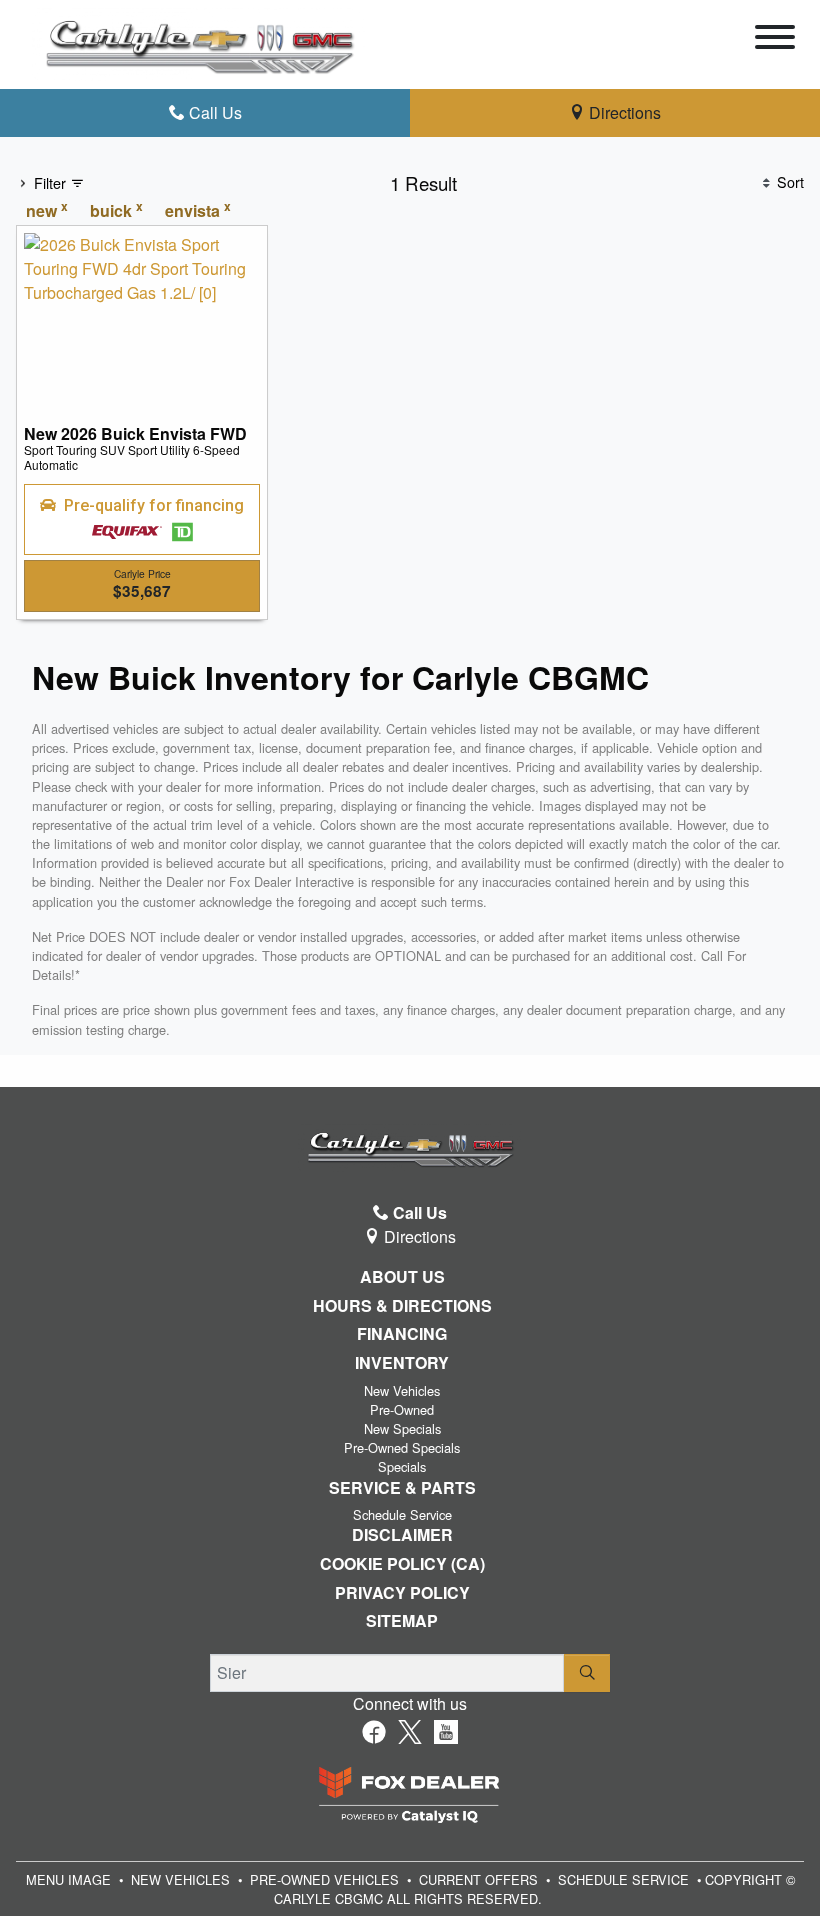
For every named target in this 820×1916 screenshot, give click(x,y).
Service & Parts (402, 1488)
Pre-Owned (402, 1409)
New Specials (402, 1428)
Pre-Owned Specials (402, 1447)
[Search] (587, 1673)
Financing (402, 1334)
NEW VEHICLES (180, 1879)
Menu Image (68, 1879)
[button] (142, 520)
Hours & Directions (402, 1306)
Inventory (402, 1363)
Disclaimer (402, 1535)
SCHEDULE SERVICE (623, 1879)
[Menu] (775, 40)
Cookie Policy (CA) (402, 1564)
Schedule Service (402, 1514)
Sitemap (402, 1621)
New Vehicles (402, 1390)
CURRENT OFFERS (478, 1879)
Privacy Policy (402, 1593)
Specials (402, 1466)
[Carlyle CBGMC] (199, 42)
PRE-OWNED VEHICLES (324, 1879)
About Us (402, 1277)
